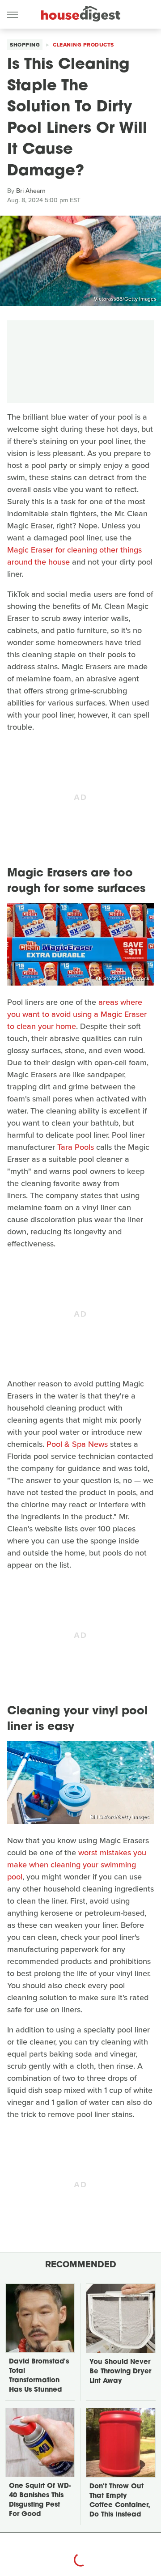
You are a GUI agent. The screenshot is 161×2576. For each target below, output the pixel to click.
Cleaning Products (83, 45)
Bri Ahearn (31, 191)
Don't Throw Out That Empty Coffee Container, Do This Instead (120, 2501)
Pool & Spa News (77, 1444)
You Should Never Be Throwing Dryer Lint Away (120, 2372)
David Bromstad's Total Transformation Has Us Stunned (39, 2376)
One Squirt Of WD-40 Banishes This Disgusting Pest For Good (40, 2500)
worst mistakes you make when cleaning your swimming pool (77, 1865)
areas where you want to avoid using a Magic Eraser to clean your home (77, 1014)
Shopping (25, 45)
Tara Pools (76, 1147)
